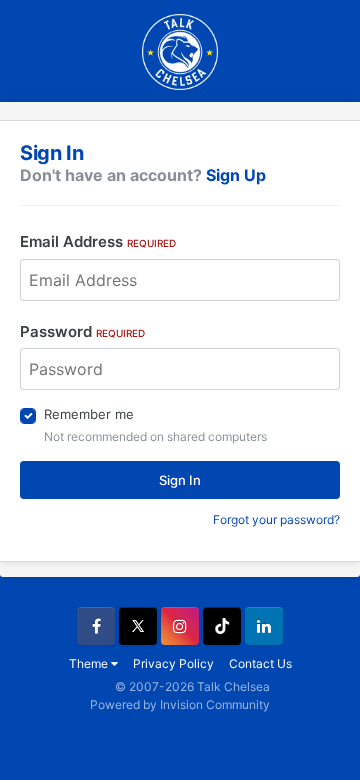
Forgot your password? (276, 519)
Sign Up (236, 175)
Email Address (98, 241)
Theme (90, 663)
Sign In (180, 480)
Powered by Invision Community (180, 704)
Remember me (89, 414)
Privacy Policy (173, 663)
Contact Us (260, 663)
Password (82, 331)
